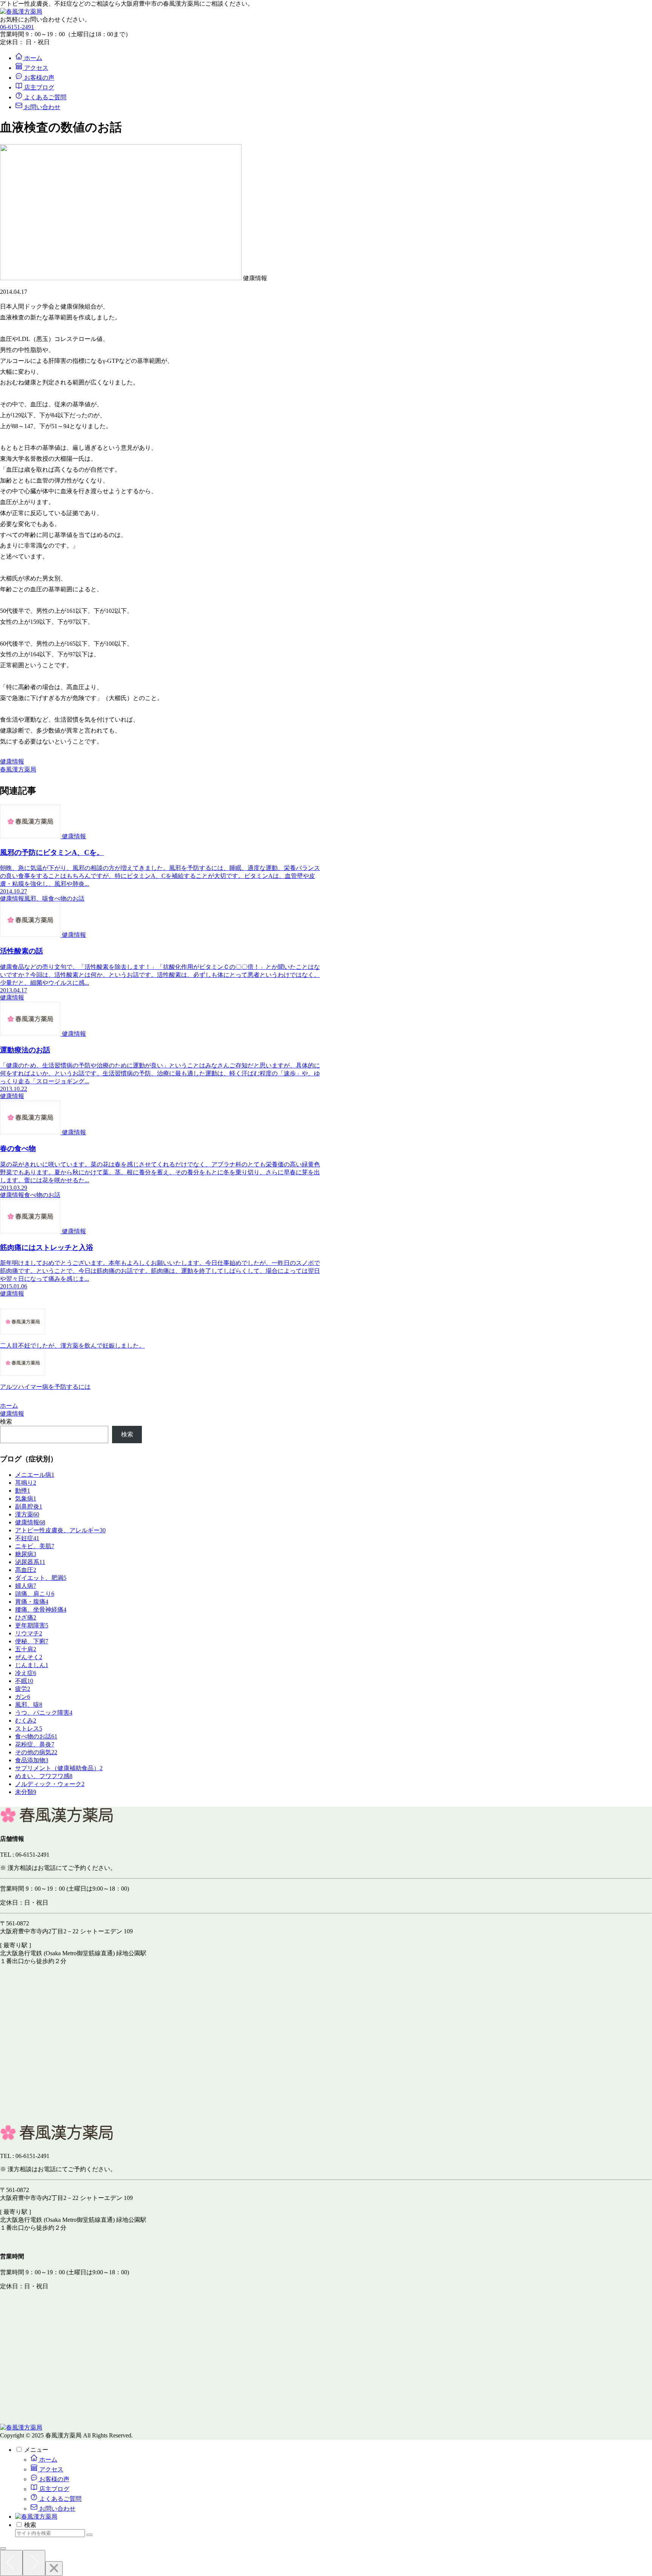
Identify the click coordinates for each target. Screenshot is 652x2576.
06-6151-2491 (17, 27)
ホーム (48, 2460)
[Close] (54, 2569)
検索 (6, 1421)
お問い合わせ (57, 2509)
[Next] (34, 2563)
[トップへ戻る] (3, 2548)
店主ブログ (54, 2489)
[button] (89, 2535)
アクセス (51, 2469)
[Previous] (11, 2563)
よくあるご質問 (60, 2499)
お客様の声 (54, 2479)
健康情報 (12, 761)
